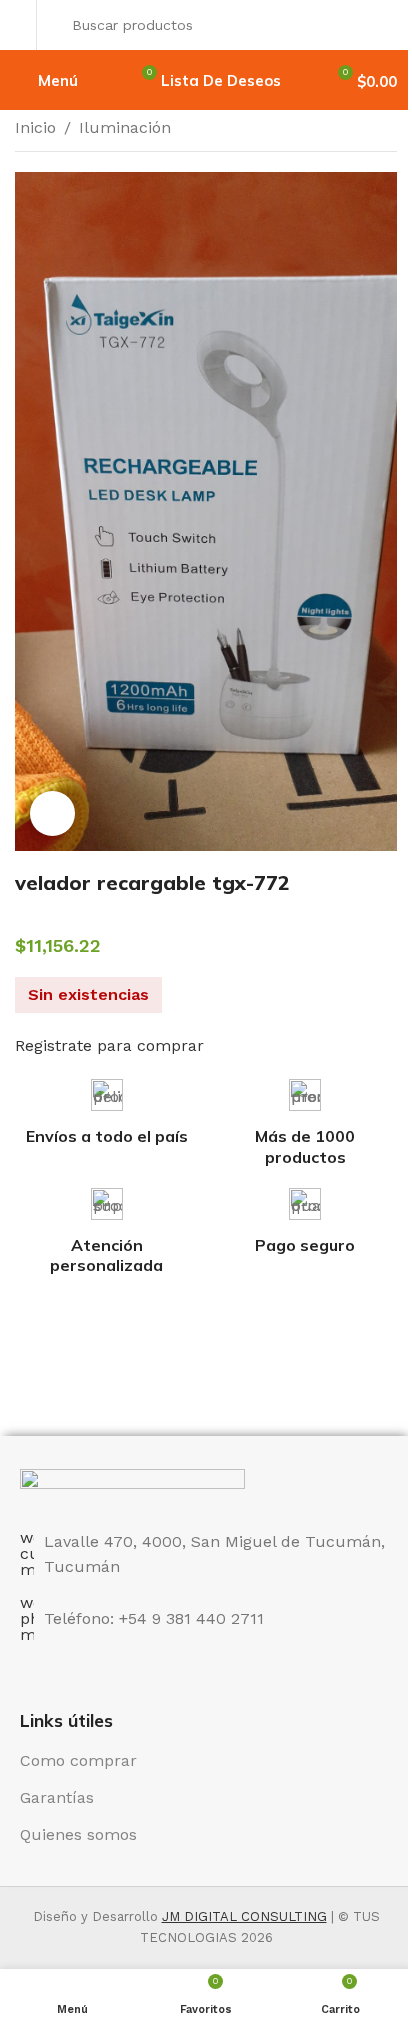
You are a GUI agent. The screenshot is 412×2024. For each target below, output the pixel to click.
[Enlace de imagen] (132, 1487)
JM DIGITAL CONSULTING (244, 1916)
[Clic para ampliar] (52, 813)
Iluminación (125, 127)
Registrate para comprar (109, 1045)
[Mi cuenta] (20, 25)
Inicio (35, 127)
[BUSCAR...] (376, 25)
